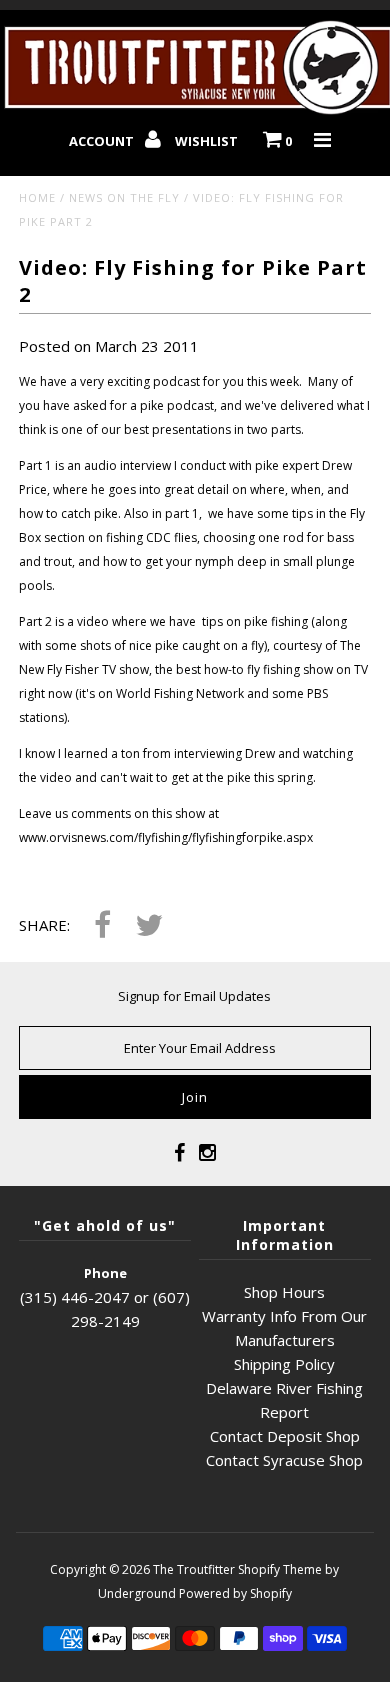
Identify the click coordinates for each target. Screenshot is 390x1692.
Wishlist (206, 141)
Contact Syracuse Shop (284, 1460)
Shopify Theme (280, 1569)
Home (37, 197)
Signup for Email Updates (194, 996)
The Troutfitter (194, 1569)
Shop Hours (284, 1292)
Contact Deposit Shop (285, 1436)
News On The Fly (124, 197)
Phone (105, 1273)
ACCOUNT (103, 141)
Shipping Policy (284, 1364)
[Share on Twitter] (149, 926)
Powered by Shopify (235, 1593)
